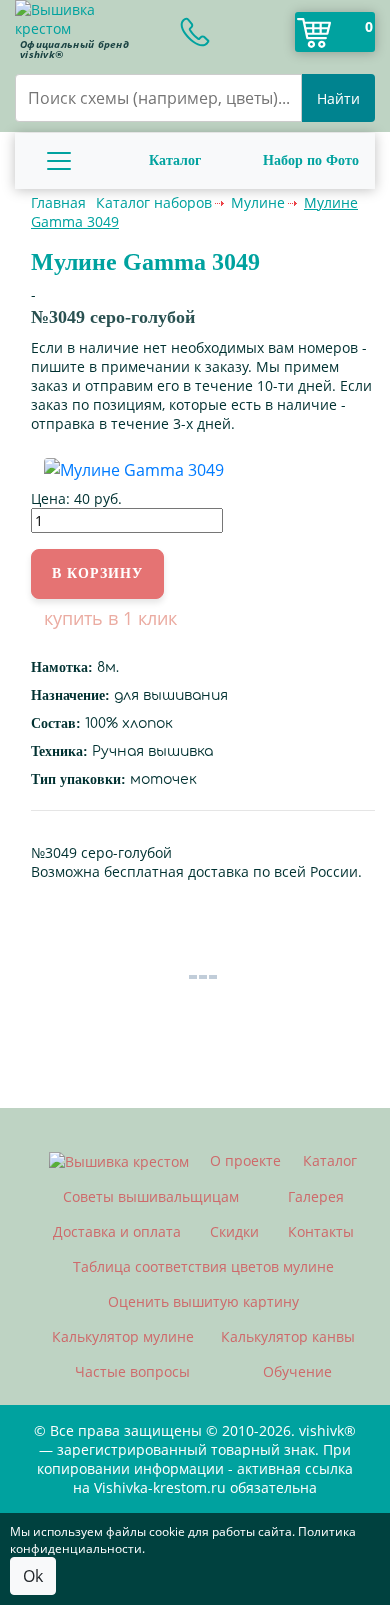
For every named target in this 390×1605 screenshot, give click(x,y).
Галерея (316, 1196)
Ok (33, 1576)
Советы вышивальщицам (151, 1196)
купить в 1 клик (110, 618)
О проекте (245, 1160)
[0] (314, 31)
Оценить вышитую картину (203, 1301)
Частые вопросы (132, 1371)
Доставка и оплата (117, 1231)
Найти (338, 98)
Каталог (175, 160)
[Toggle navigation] (59, 161)
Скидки (234, 1231)
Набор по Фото (311, 160)
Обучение (297, 1371)
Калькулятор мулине (123, 1336)
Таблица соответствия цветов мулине (203, 1266)
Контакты (321, 1231)
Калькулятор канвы (288, 1336)
